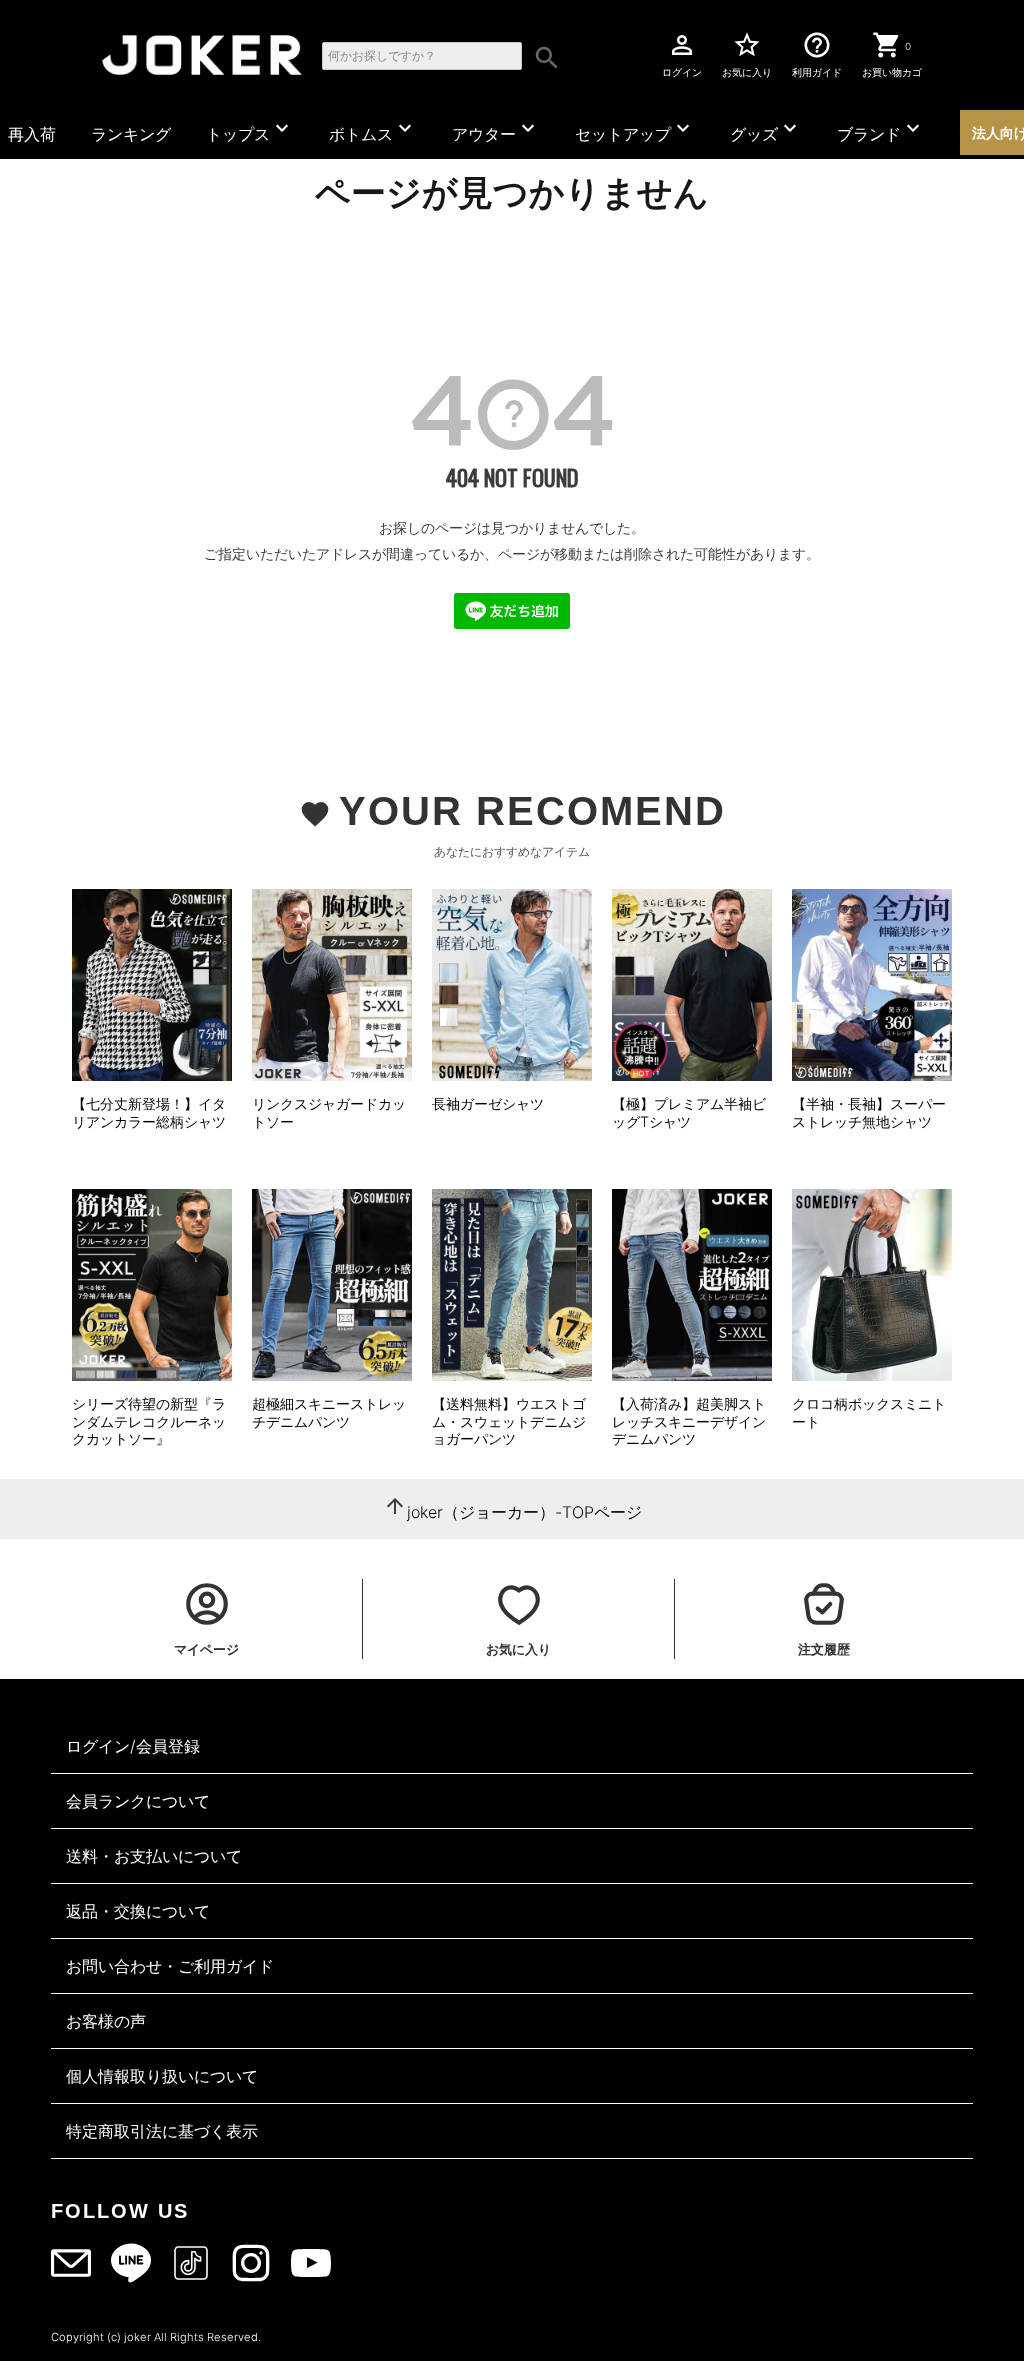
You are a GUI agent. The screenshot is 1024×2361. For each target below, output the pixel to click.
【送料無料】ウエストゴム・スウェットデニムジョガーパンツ (509, 1421)
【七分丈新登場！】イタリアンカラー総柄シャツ (149, 1112)
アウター (496, 130)
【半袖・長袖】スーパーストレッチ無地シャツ (869, 1112)
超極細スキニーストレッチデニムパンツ (329, 1412)
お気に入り (747, 54)
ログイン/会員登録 (133, 1746)
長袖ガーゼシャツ (488, 1103)
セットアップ (635, 130)
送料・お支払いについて (154, 1856)
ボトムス (373, 130)
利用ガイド (817, 54)
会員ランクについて (138, 1801)
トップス (250, 130)
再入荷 (32, 134)
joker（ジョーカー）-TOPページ (524, 1512)
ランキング (131, 134)
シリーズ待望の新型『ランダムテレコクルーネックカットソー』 (149, 1421)
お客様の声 (106, 2021)
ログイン (682, 54)
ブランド (881, 130)
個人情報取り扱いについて (162, 2076)
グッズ (766, 130)
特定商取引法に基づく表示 (162, 2131)
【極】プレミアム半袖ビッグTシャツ (689, 1112)
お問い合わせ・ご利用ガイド (170, 1966)
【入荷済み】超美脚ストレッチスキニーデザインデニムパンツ (689, 1421)
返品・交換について (138, 1911)
